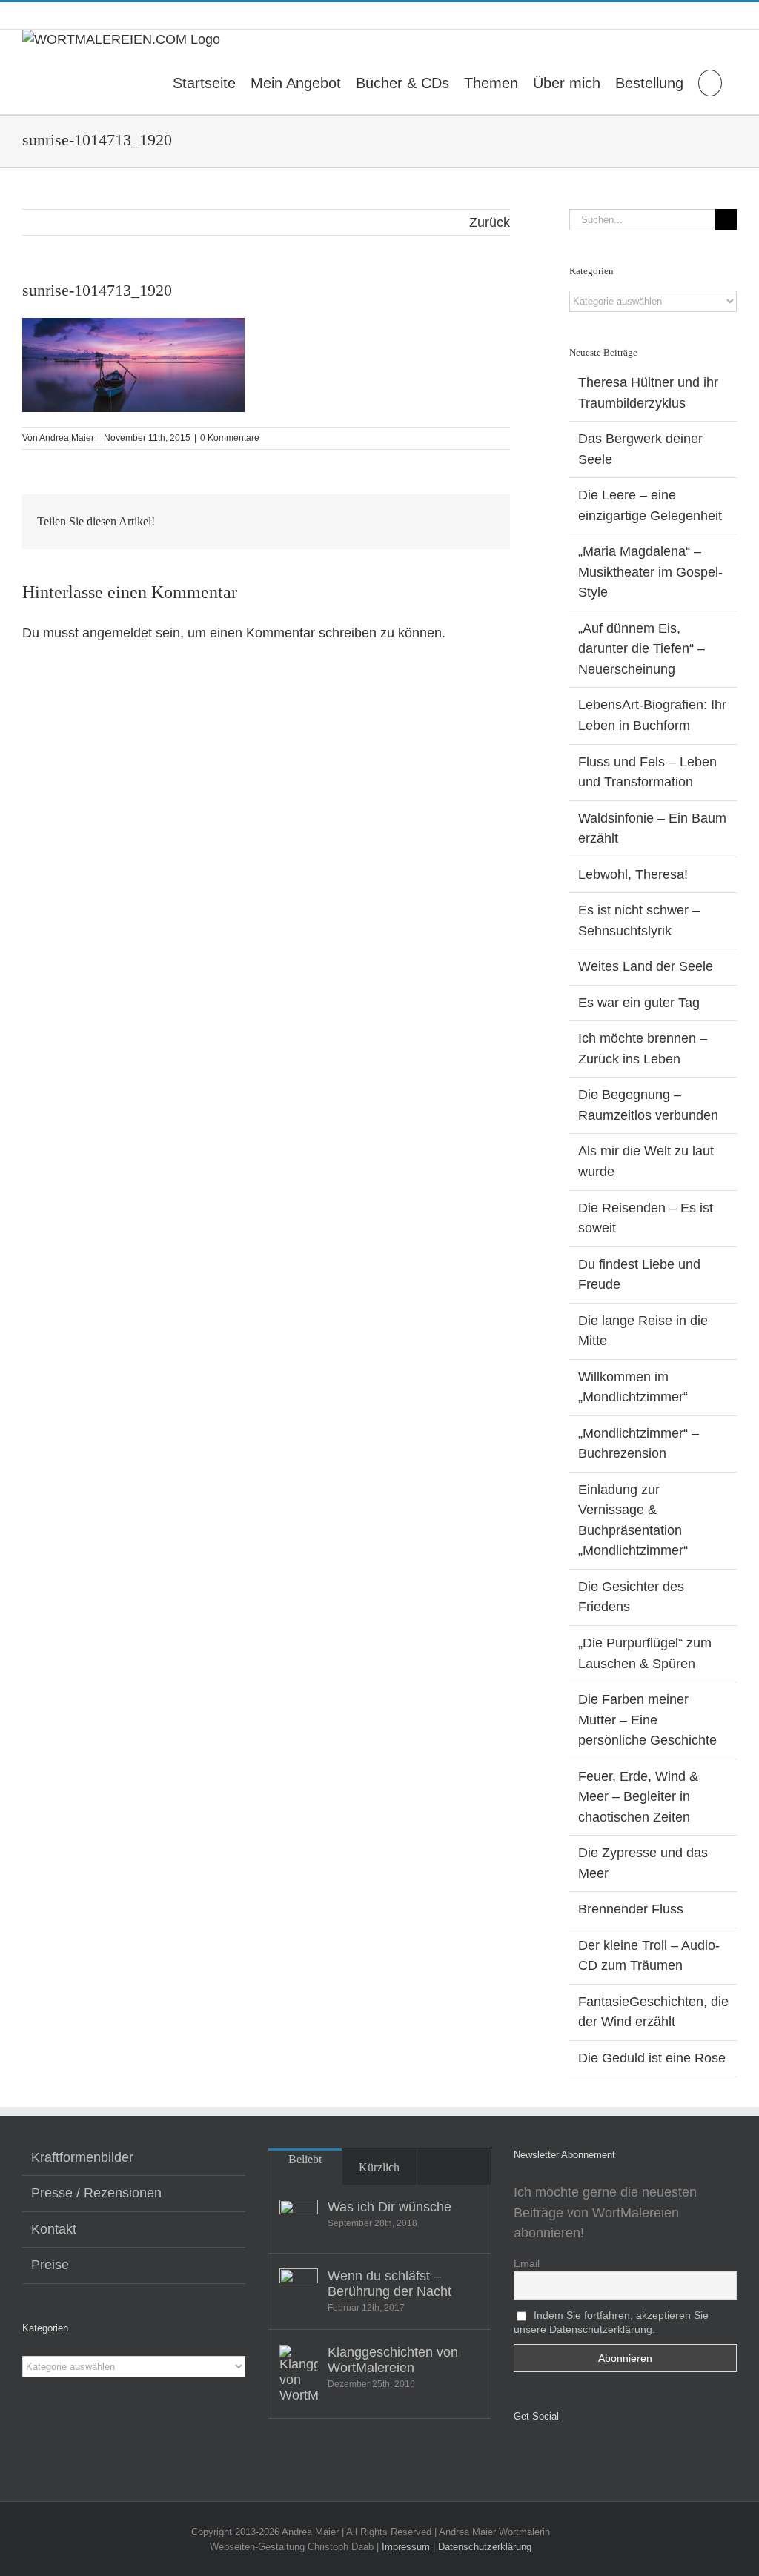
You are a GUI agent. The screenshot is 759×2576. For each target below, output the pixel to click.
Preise (50, 2265)
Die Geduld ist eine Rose (652, 2058)
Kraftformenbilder (82, 2157)
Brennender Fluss (631, 1909)
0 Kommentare (230, 438)
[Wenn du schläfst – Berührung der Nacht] (299, 2288)
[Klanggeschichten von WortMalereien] (299, 2374)
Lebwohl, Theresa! (633, 874)
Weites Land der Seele (646, 966)
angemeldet (117, 633)
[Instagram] (539, 2455)
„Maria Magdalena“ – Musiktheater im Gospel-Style (650, 572)
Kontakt (54, 2229)
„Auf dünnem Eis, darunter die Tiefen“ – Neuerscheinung (642, 649)
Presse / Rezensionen (96, 2193)
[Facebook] (518, 2455)
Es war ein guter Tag (639, 1003)
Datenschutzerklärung (485, 2547)
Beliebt (305, 2159)
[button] (710, 82)
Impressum (406, 2547)
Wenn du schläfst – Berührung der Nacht (390, 2284)
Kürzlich (379, 2167)
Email (527, 2263)
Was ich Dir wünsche (390, 2207)
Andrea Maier (67, 438)
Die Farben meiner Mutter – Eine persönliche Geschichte (647, 1720)
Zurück (490, 222)
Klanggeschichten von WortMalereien (393, 2360)
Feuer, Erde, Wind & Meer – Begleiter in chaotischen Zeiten (638, 1797)
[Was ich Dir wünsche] (299, 2219)
